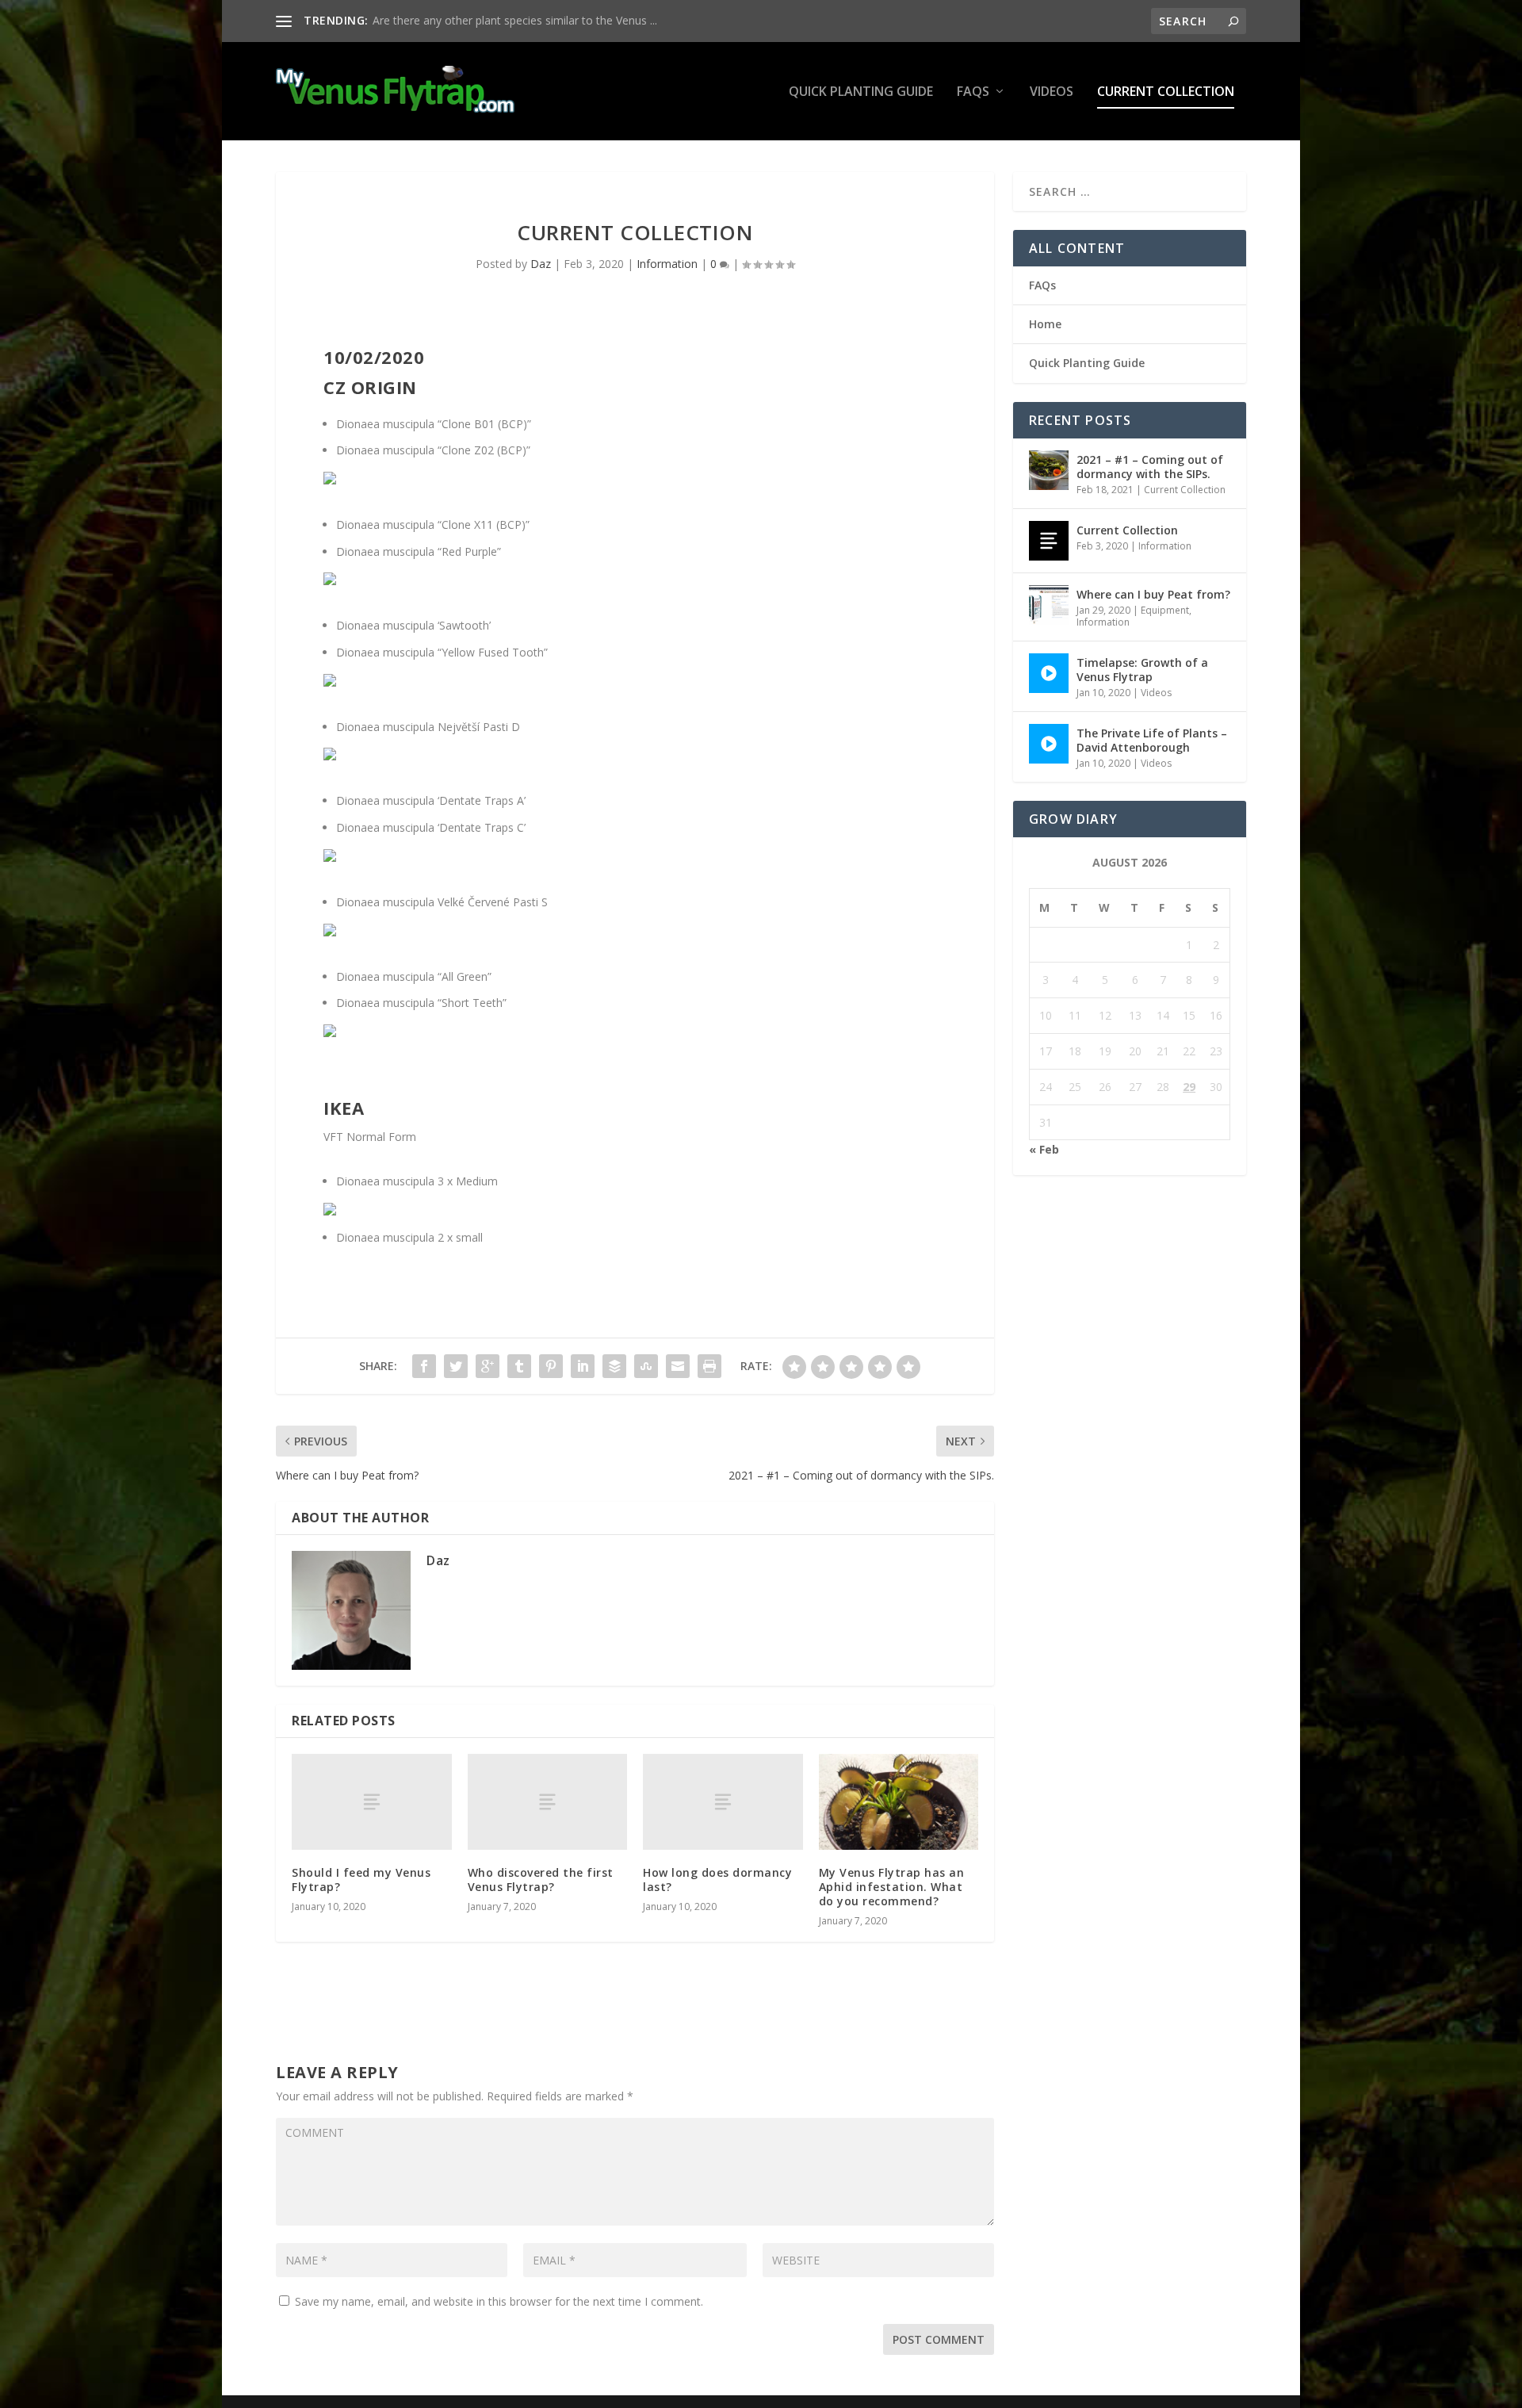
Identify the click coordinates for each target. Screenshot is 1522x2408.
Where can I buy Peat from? (1153, 594)
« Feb (1044, 1149)
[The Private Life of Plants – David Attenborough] (1049, 744)
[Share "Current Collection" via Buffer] (614, 1366)
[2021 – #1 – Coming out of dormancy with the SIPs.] (1049, 470)
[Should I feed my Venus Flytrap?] (372, 1802)
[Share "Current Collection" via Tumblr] (519, 1366)
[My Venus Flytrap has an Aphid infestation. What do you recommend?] (899, 1802)
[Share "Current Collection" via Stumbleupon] (646, 1366)
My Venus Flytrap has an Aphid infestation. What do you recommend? (892, 1887)
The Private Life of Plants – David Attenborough (1152, 740)
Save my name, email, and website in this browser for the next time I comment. (499, 2301)
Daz (541, 264)
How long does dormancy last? (717, 1880)
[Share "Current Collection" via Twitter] (456, 1366)
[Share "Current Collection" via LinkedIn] (583, 1366)
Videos (1052, 92)
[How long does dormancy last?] (723, 1802)
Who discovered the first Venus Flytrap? (541, 1880)
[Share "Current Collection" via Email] (678, 1366)
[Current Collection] (1049, 541)
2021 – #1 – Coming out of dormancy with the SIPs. (1150, 467)
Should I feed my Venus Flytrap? (361, 1880)
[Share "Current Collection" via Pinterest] (551, 1366)
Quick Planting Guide (861, 92)
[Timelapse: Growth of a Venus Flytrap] (1049, 673)
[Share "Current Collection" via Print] (709, 1366)
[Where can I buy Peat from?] (1049, 605)
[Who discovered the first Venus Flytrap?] (548, 1802)
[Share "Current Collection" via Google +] (488, 1366)
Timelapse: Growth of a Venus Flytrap (1142, 670)
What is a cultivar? (419, 20)
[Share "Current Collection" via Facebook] (424, 1366)
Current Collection (1166, 92)
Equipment (1165, 610)
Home (1045, 324)
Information (667, 264)
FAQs (973, 92)
